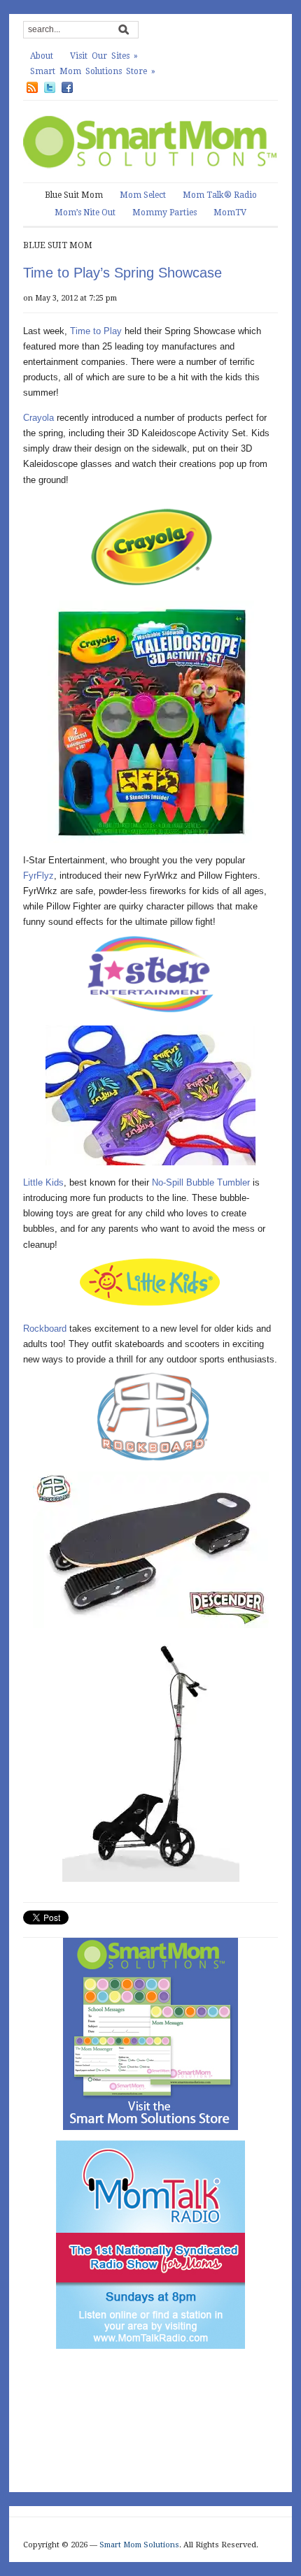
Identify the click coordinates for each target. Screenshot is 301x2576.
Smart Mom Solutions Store (93, 71)
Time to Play (96, 331)
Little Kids (43, 1182)
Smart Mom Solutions (139, 2545)
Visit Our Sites (104, 56)
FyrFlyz (38, 876)
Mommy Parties (164, 213)
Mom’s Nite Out (85, 213)
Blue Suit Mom (74, 195)
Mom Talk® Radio (220, 195)
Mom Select (143, 195)
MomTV (230, 213)
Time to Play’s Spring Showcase (122, 273)
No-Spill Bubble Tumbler (201, 1182)
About (42, 56)
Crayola (38, 418)
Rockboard (45, 1329)
